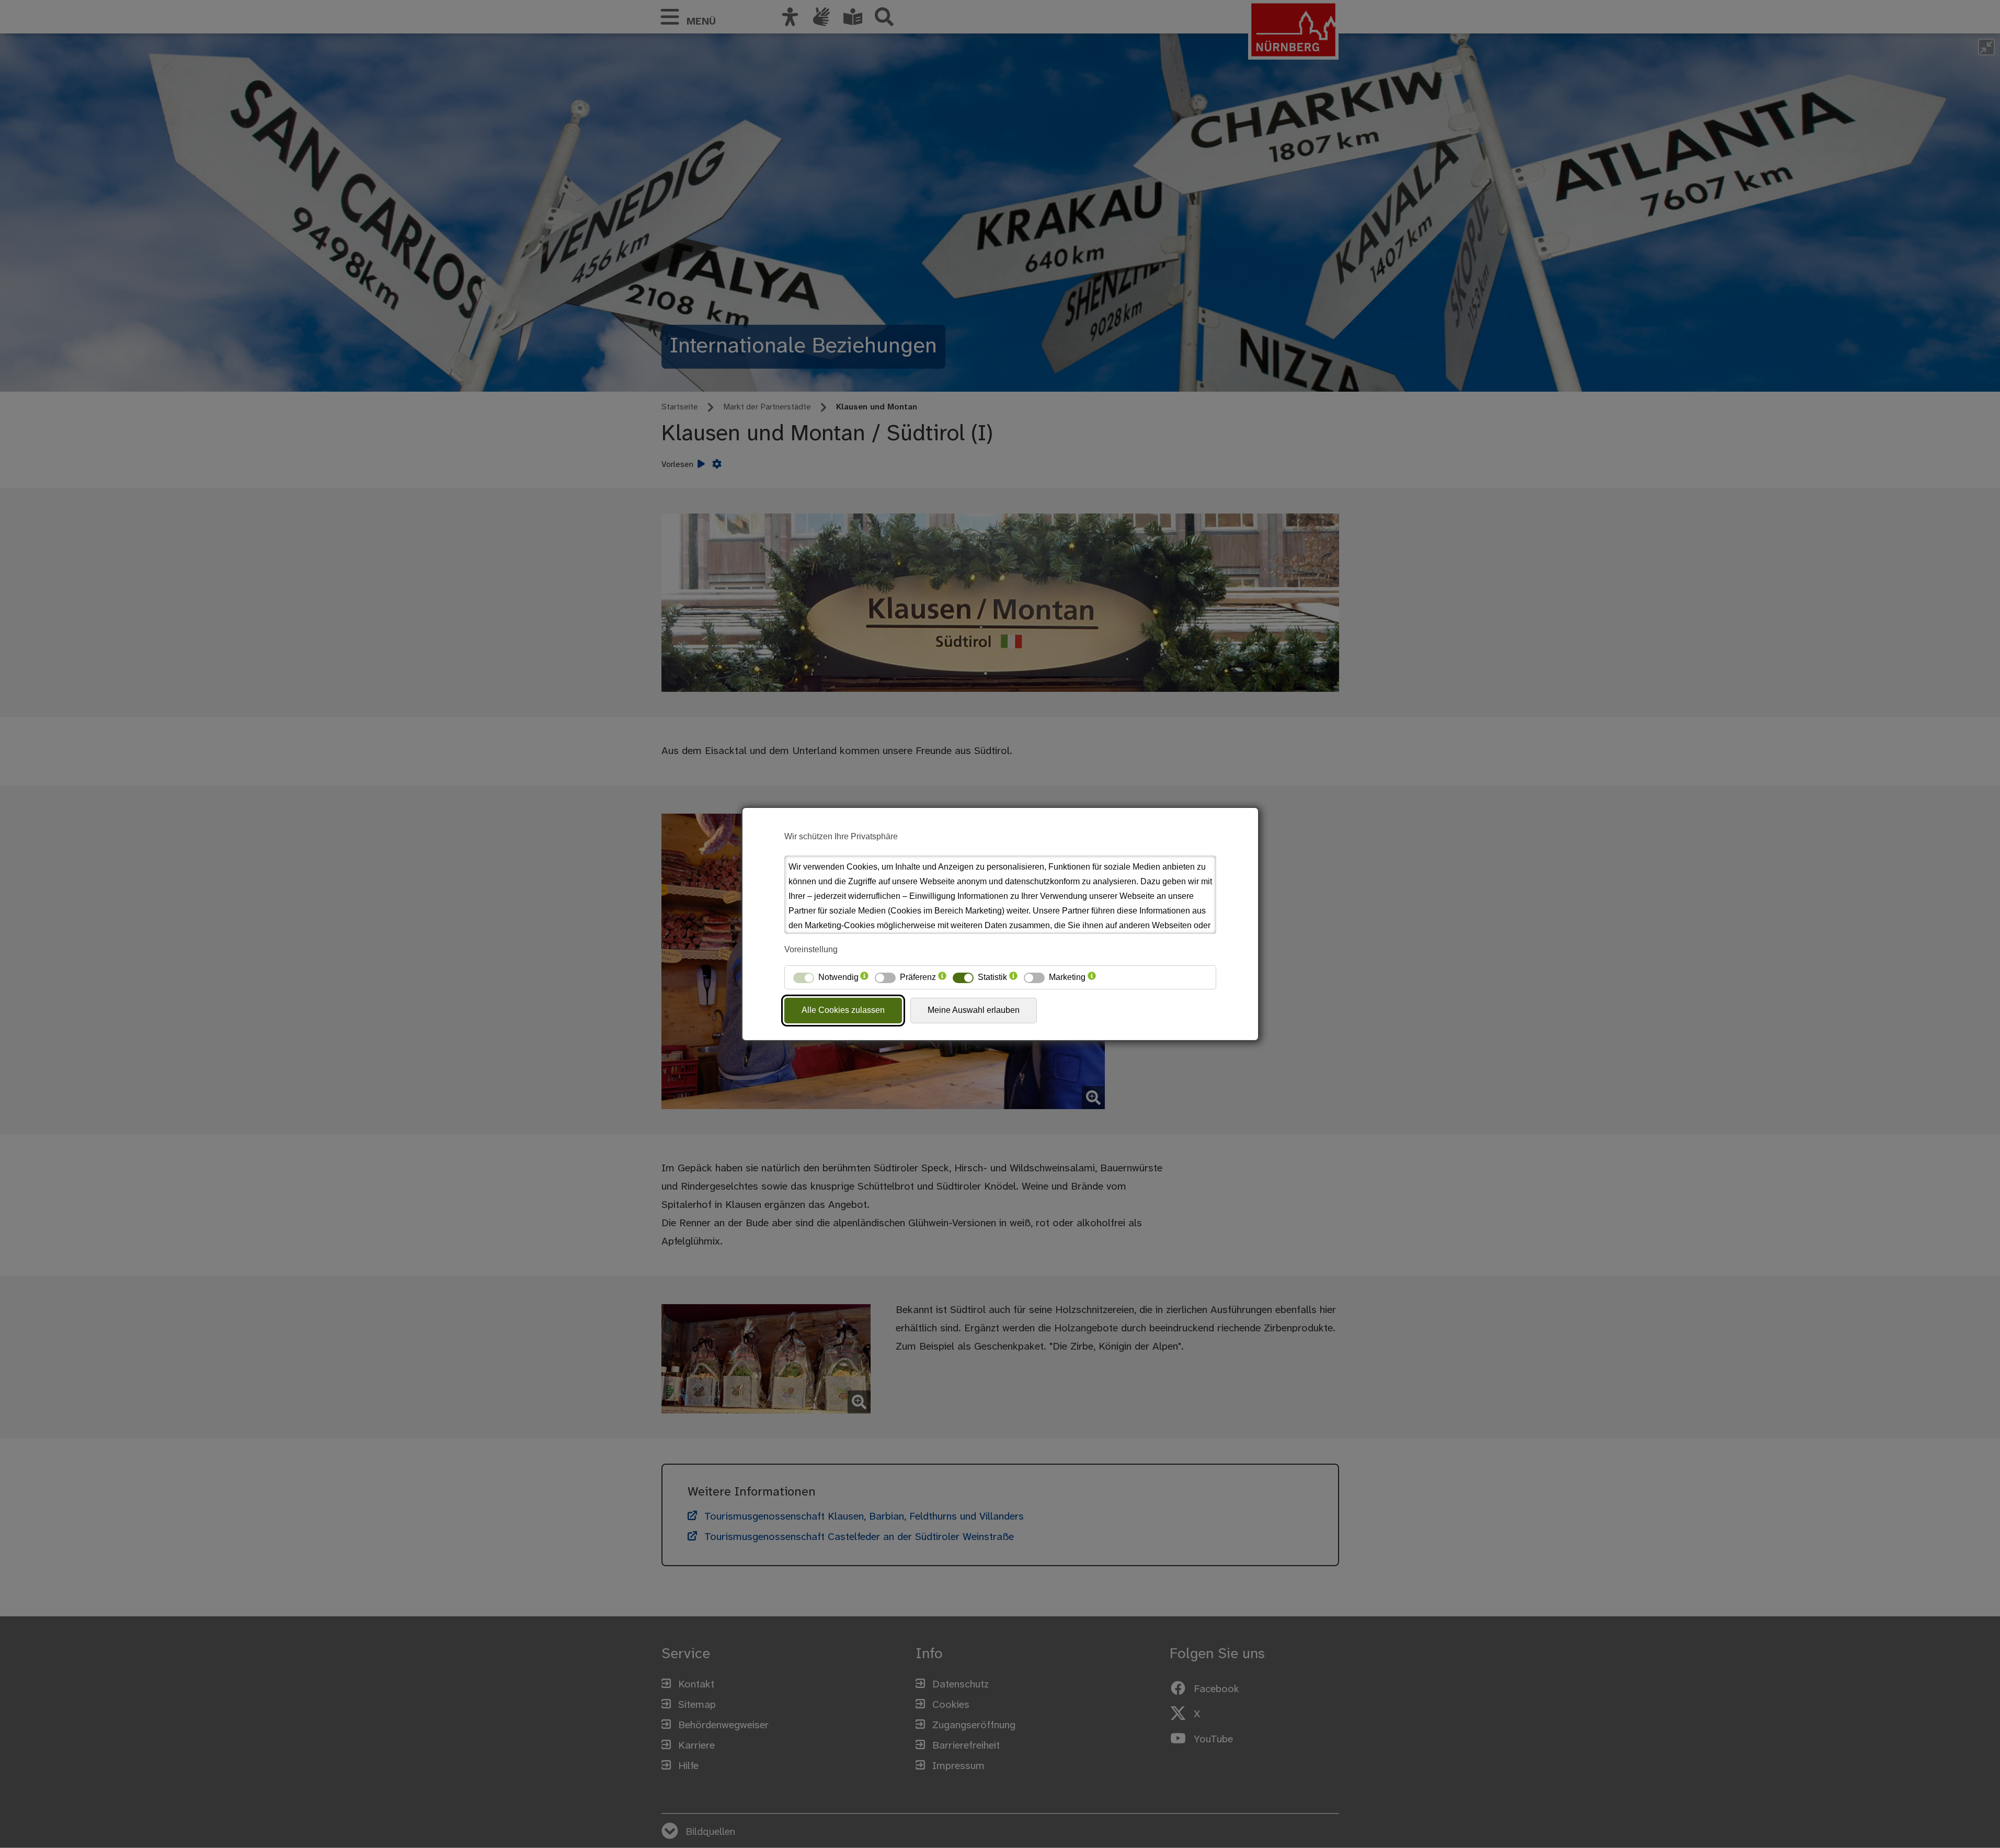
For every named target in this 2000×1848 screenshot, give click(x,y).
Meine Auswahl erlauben (974, 1010)
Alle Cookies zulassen (843, 1010)
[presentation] (864, 977)
